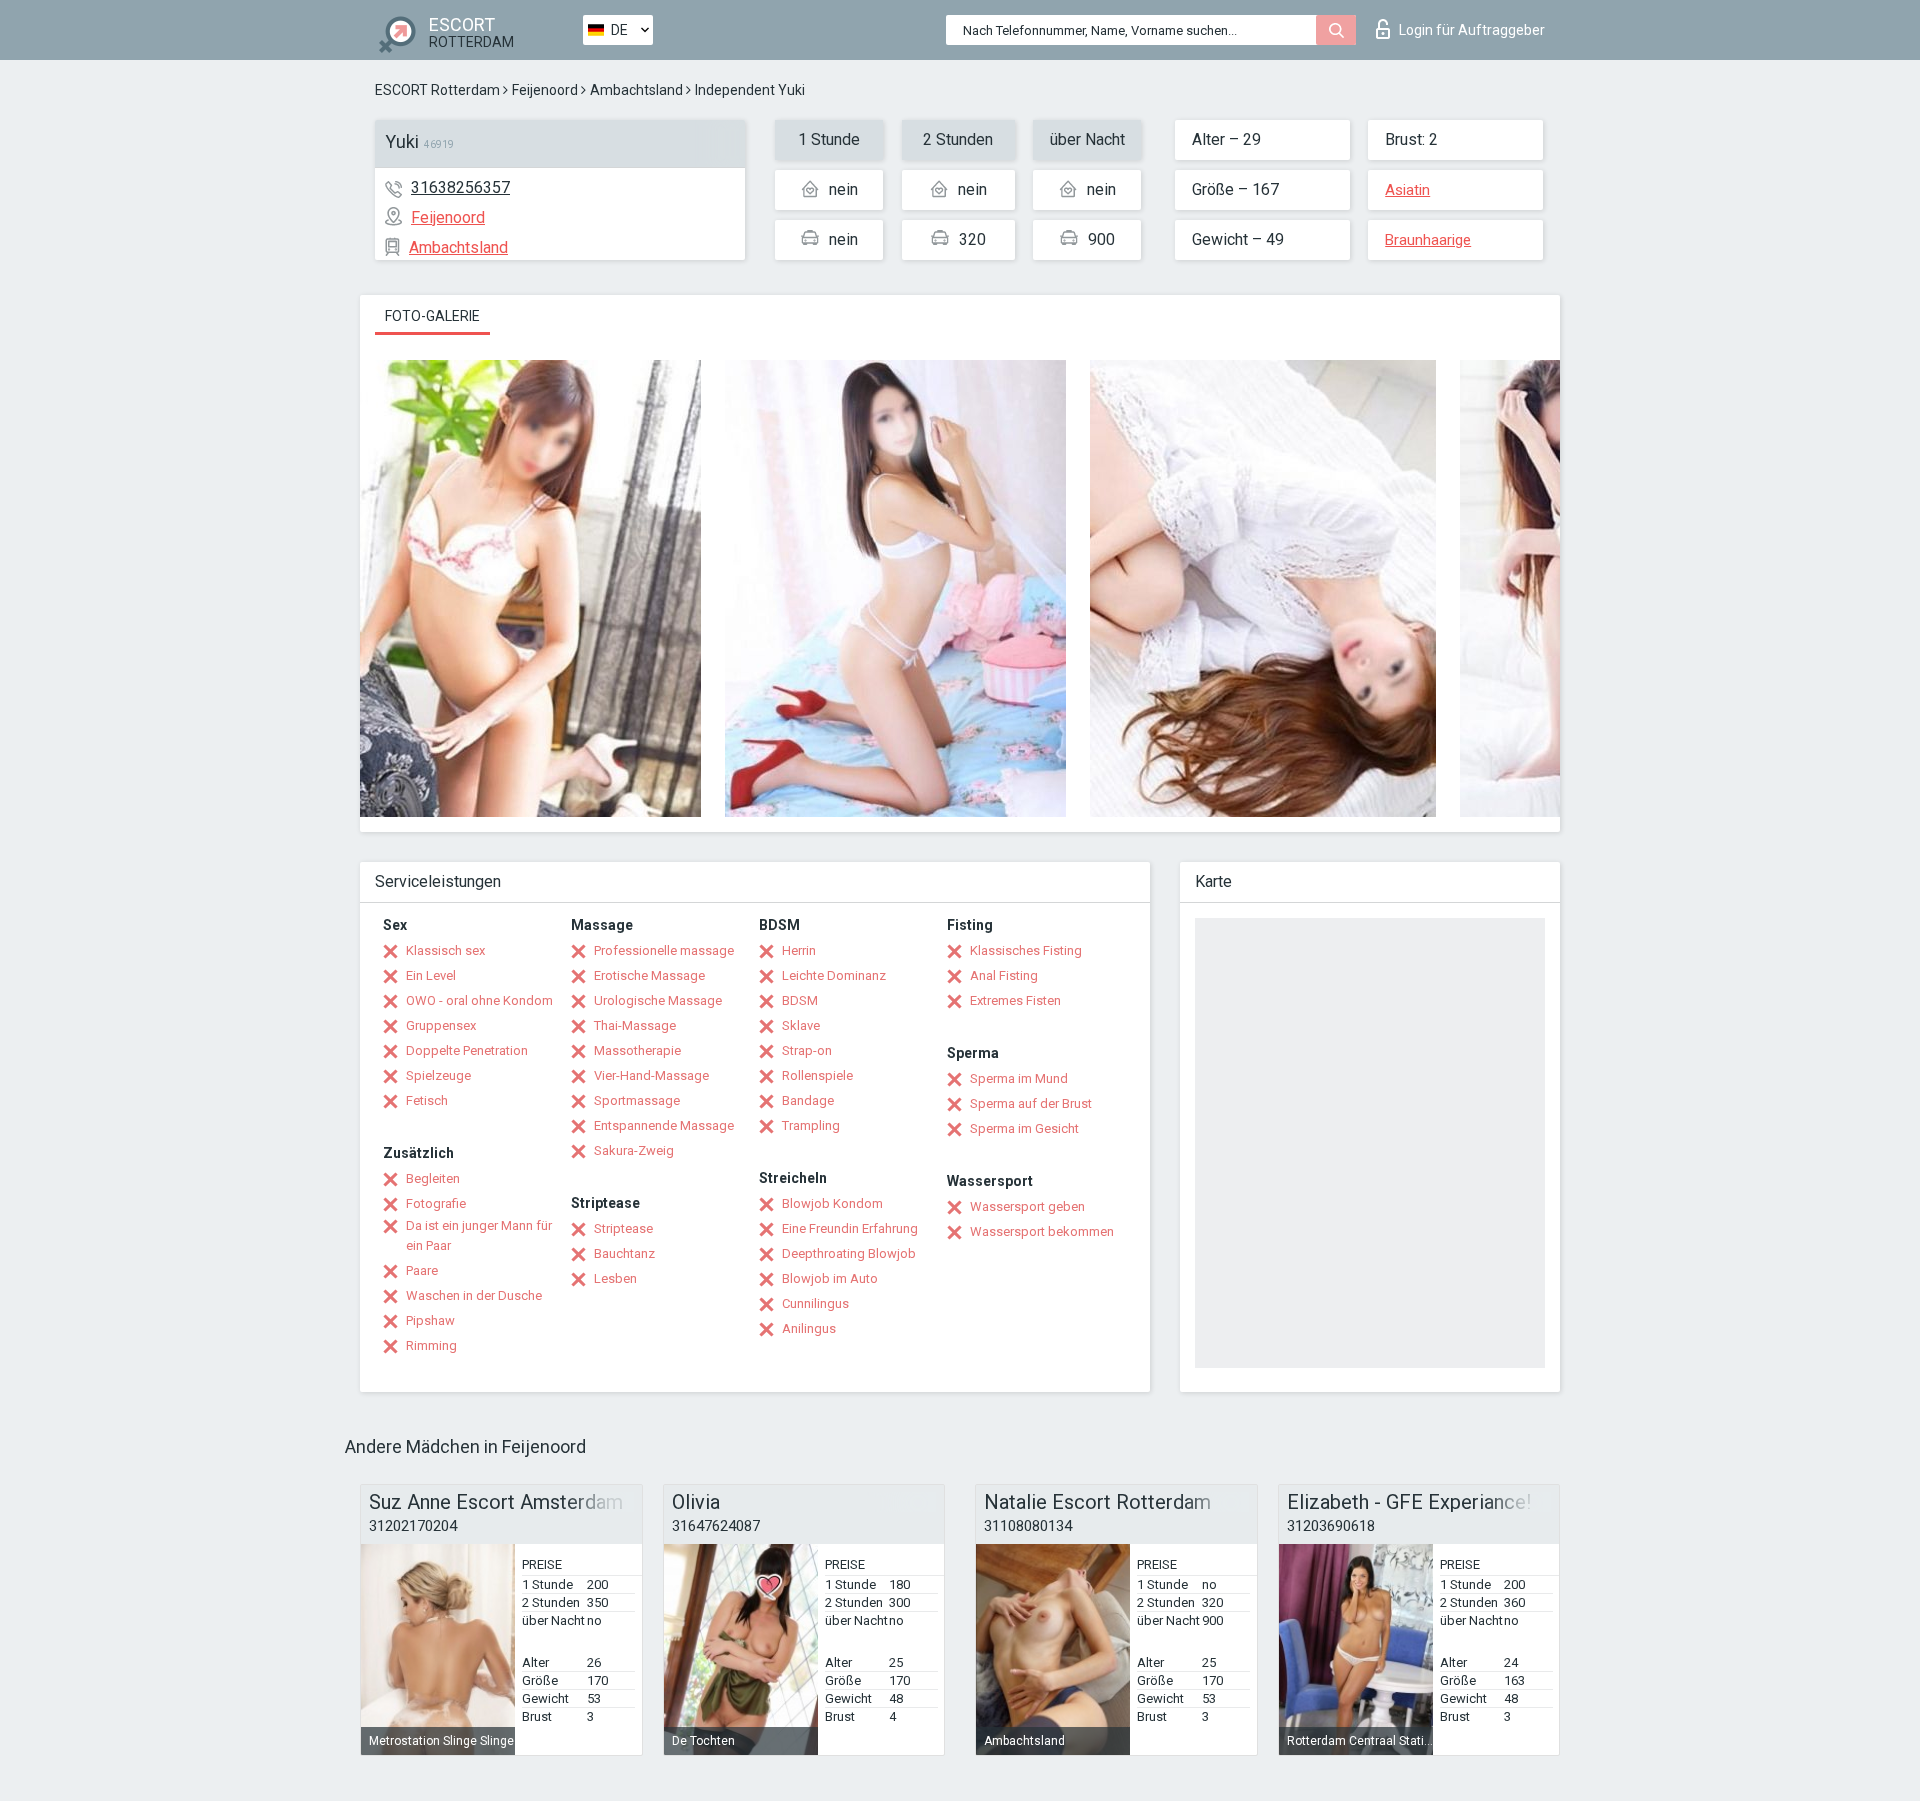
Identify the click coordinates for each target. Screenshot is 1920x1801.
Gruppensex (441, 1025)
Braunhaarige (1428, 240)
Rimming (431, 1345)
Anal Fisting (1004, 975)
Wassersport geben (1027, 1206)
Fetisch (427, 1100)
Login (1472, 30)
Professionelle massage (664, 950)
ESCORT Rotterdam (437, 90)
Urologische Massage (658, 1000)
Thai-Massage (635, 1025)
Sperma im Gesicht (1024, 1128)
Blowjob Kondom (832, 1203)
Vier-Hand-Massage (651, 1075)
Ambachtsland (636, 90)
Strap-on (807, 1050)
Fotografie (436, 1203)
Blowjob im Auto (830, 1278)
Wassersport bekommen (1042, 1231)
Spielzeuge (438, 1075)
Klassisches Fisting (1026, 950)
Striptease (623, 1228)
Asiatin (1407, 190)
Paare (422, 1270)
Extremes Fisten (1015, 1000)
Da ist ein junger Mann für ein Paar (479, 1235)
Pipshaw (430, 1320)
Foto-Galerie (432, 316)
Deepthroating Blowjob (849, 1253)
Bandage (808, 1100)
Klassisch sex (445, 950)
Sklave (801, 1025)
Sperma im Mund (1019, 1078)
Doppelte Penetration (467, 1050)
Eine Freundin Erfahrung (850, 1228)
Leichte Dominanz (834, 975)
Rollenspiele (817, 1075)
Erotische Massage (649, 975)
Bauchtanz (624, 1253)
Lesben (615, 1278)
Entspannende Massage (664, 1125)
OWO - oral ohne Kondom (479, 1000)
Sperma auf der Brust (1031, 1103)
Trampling (811, 1125)
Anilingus (809, 1328)
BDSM (800, 1000)
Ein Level (431, 975)
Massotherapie (637, 1050)
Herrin (799, 950)
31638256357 (460, 187)
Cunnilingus (815, 1303)
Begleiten (433, 1178)
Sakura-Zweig (634, 1150)
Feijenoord (545, 90)
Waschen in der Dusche (474, 1295)
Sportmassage (637, 1100)
